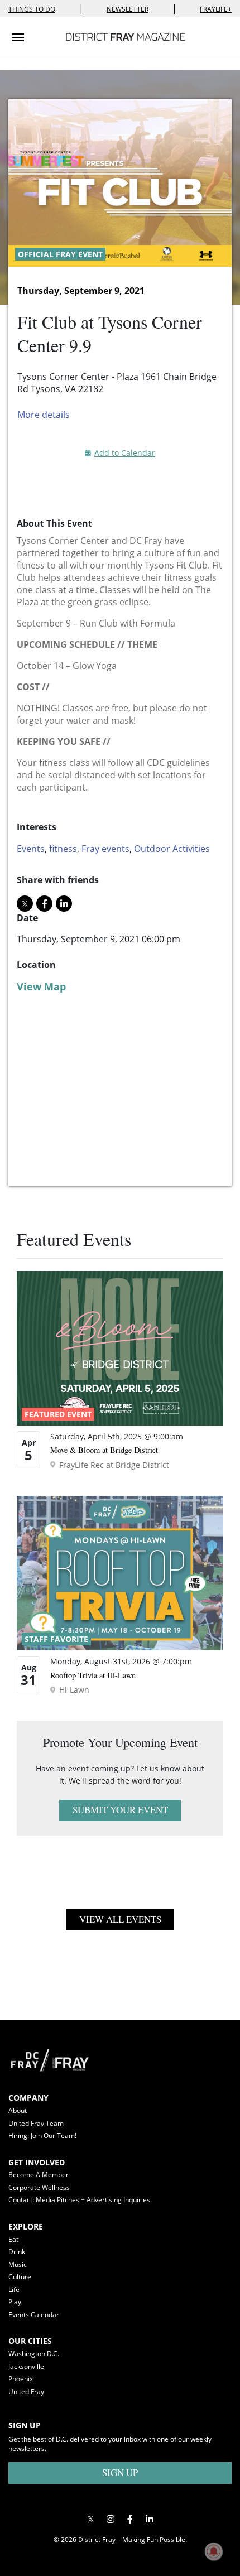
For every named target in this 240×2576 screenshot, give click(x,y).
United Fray (26, 2392)
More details (44, 415)
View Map (41, 986)
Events (31, 849)
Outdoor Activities (172, 849)
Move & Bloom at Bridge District (104, 1450)
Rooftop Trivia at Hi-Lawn (93, 1675)
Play (15, 2302)
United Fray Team (36, 2123)
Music (18, 2264)
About (18, 2110)
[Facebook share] (44, 904)
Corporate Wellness (39, 2187)
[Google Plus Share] (110, 2519)
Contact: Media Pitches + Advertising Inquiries (79, 2200)
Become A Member (39, 2175)
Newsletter (128, 9)
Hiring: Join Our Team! (42, 2136)
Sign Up (120, 2473)
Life (14, 2289)
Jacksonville (26, 2366)
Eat (13, 2239)
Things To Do (32, 9)
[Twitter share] (25, 904)
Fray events (105, 849)
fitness (63, 849)
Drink (17, 2252)
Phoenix (21, 2379)
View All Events (120, 1919)
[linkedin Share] (64, 904)
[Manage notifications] (214, 2551)
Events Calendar (34, 2315)
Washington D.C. (34, 2354)
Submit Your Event (120, 1810)
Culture (20, 2277)
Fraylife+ (216, 9)
